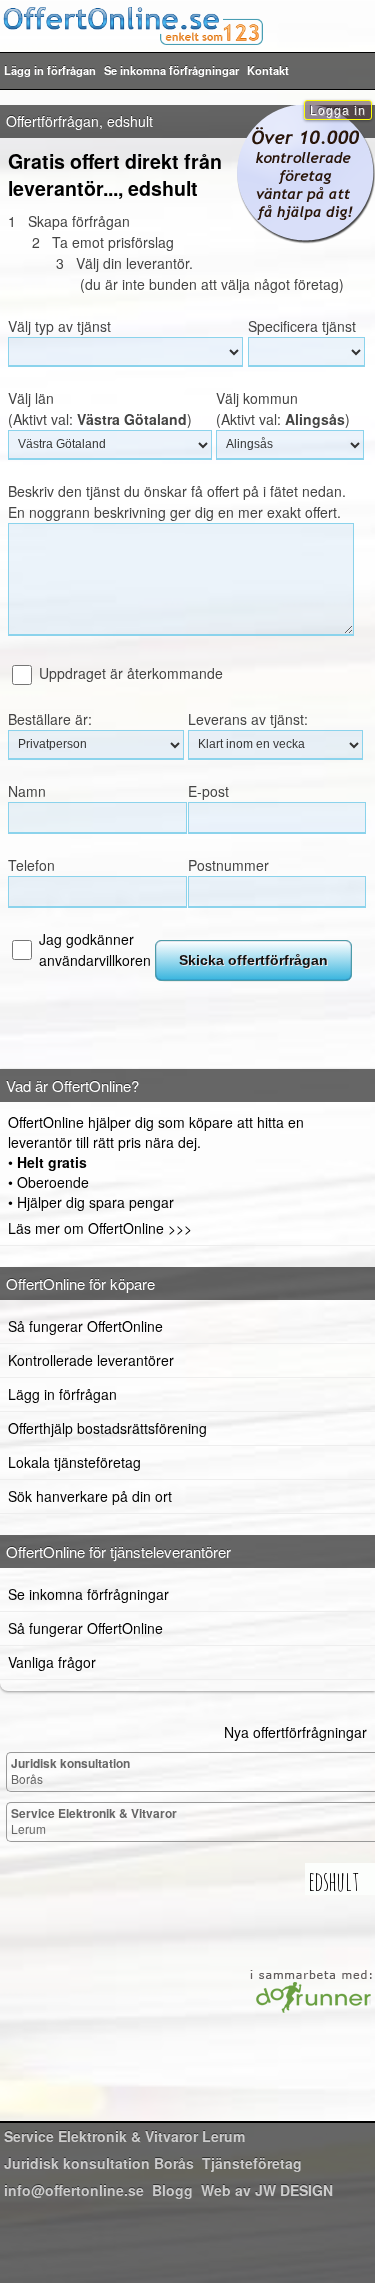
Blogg (172, 2190)
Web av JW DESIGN (267, 2190)
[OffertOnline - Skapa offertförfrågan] (187, 25)
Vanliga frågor (52, 1662)
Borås (70, 1770)
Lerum (94, 1820)
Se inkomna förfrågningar (171, 70)
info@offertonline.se (74, 2190)
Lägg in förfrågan (50, 70)
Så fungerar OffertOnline (85, 1326)
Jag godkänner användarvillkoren (95, 949)
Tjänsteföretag (252, 2163)
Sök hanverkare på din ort (90, 1496)
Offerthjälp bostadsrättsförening (107, 1428)
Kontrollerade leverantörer (91, 1360)
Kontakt (268, 70)
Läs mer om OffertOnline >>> (100, 1228)
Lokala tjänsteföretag (74, 1462)
